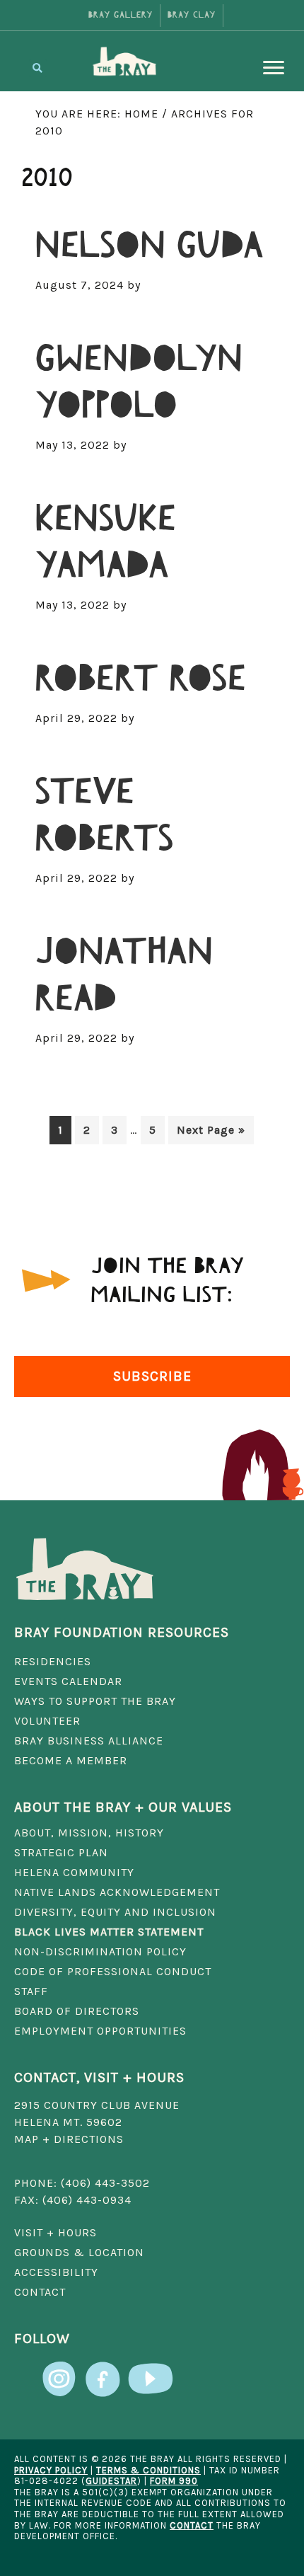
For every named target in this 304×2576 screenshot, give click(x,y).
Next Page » (211, 1133)
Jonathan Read (124, 976)
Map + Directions (69, 2139)
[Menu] (274, 68)
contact (192, 2525)
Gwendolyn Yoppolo (139, 383)
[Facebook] (103, 2370)
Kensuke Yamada (105, 542)
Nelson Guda (150, 246)
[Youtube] (151, 2370)
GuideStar (111, 2481)
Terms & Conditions (148, 2470)
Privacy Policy (51, 2470)
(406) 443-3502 (105, 2183)
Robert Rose (141, 679)
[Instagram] (60, 2370)
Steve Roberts (105, 816)
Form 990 (174, 2481)
